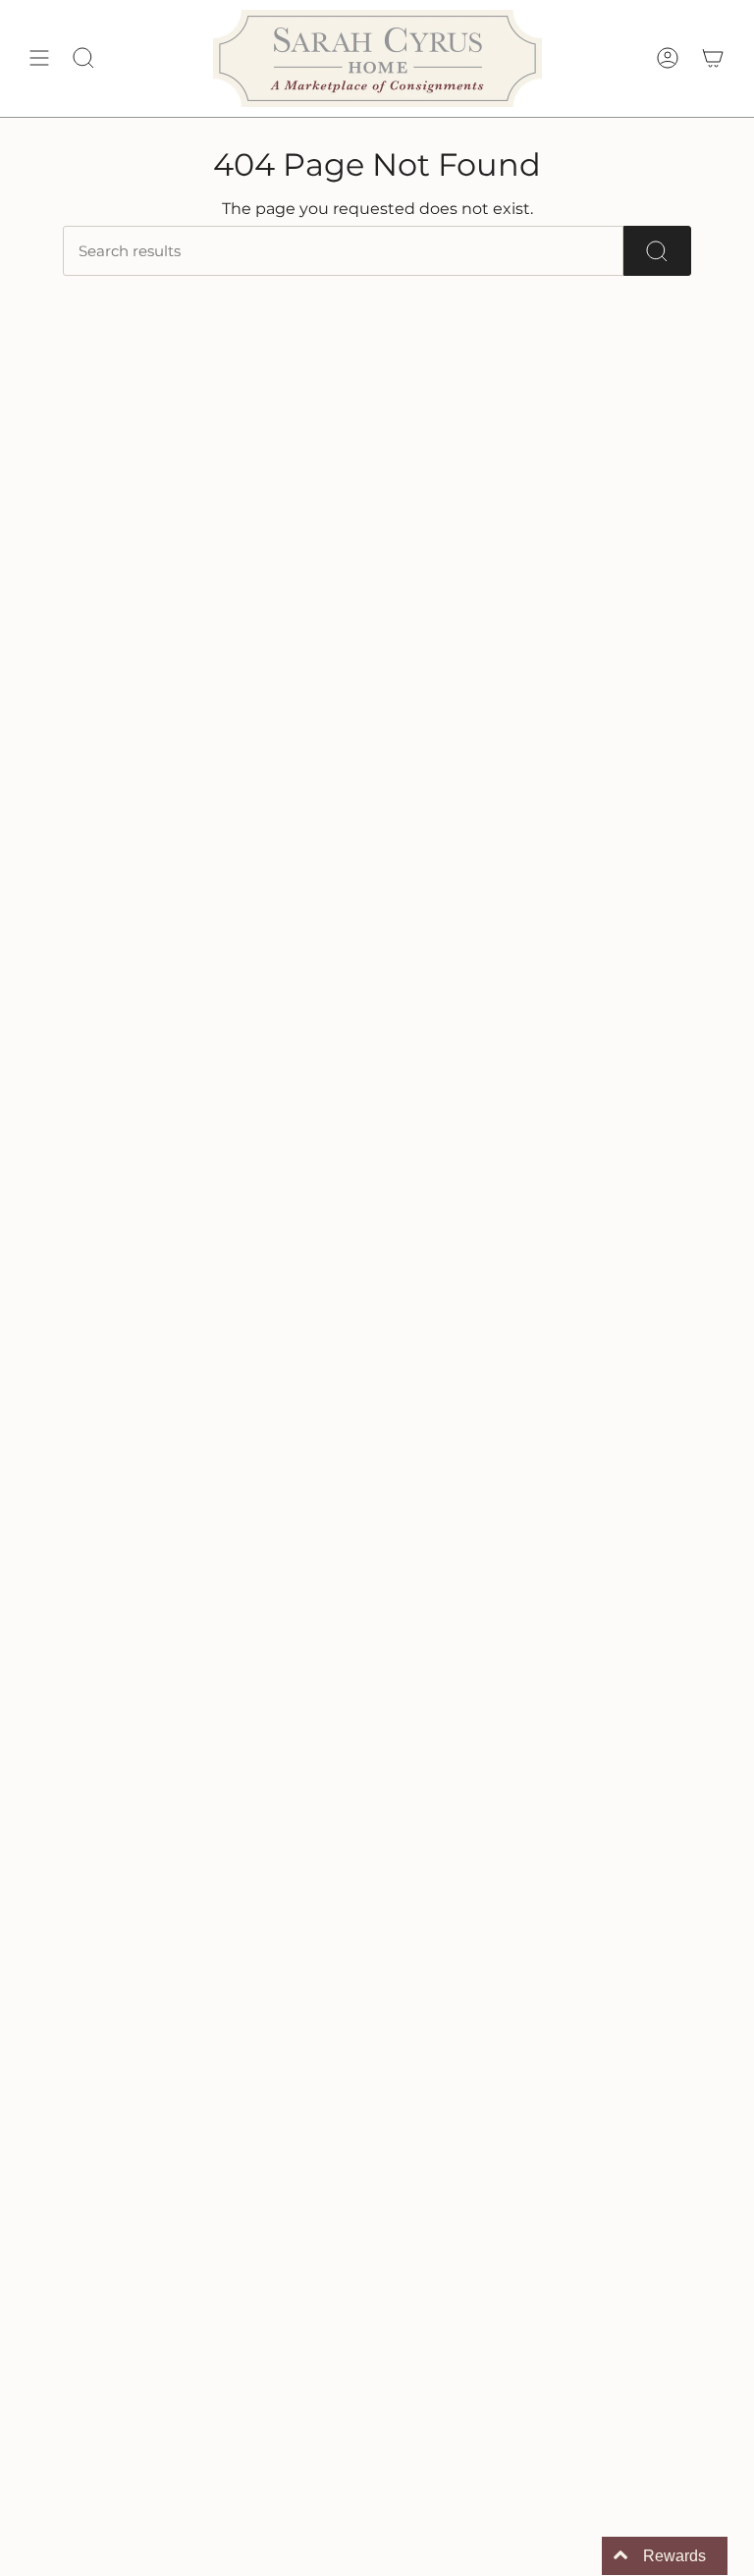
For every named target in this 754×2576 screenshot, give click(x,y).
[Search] (657, 251)
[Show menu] (39, 58)
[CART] (713, 58)
